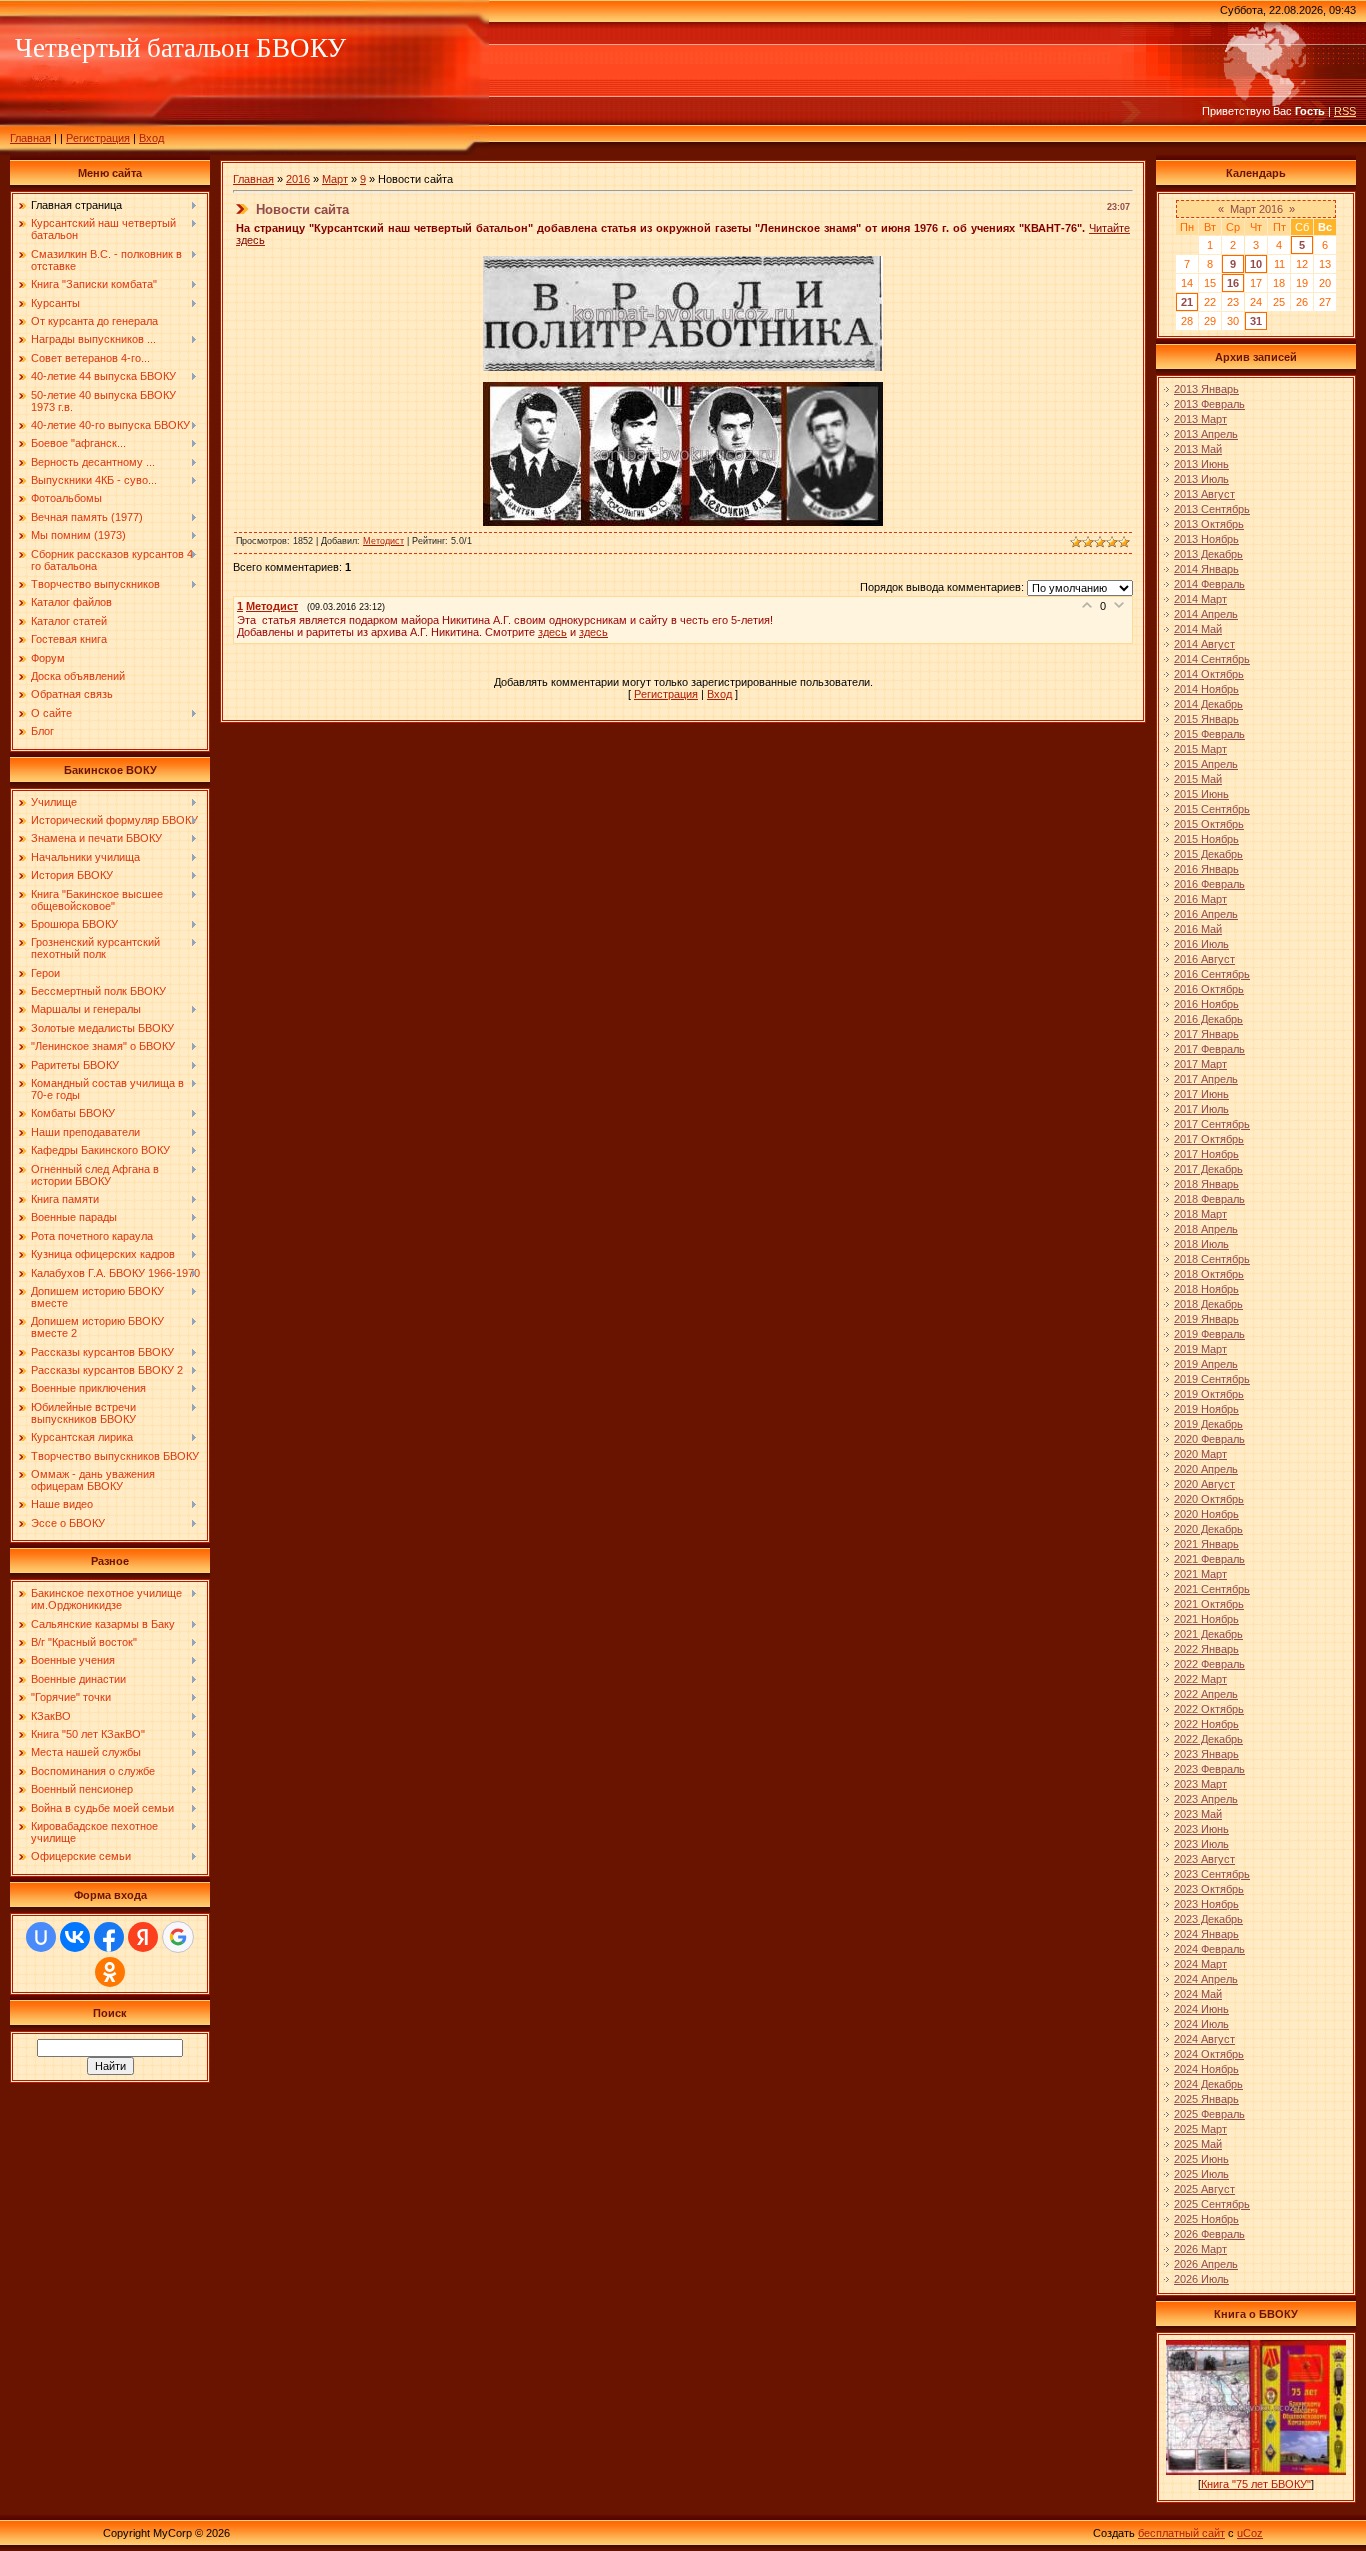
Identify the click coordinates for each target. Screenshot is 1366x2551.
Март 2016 (1256, 209)
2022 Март (1200, 1679)
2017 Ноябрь (1206, 1154)
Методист (383, 541)
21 (1187, 302)
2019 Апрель (1206, 1364)
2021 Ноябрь (1206, 1619)
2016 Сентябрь (1212, 974)
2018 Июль (1201, 1244)
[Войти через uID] (41, 1937)
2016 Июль (1201, 944)
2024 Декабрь (1208, 2084)
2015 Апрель (1206, 764)
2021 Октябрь (1209, 1604)
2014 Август (1204, 644)
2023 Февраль (1209, 1769)
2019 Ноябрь (1206, 1409)
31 (1256, 321)
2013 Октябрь (1209, 524)
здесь (552, 632)
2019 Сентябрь (1212, 1379)
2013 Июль (1201, 479)
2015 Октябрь (1209, 824)
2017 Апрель (1206, 1079)
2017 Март (1200, 1064)
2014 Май (1198, 629)
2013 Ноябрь (1206, 539)
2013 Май (1198, 449)
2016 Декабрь (1208, 1019)
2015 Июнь (1201, 794)
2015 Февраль (1209, 734)
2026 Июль (1201, 2279)
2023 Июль (1201, 1844)
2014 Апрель (1206, 614)
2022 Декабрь (1208, 1739)
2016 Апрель (1206, 914)
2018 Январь (1206, 1184)
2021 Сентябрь (1212, 1589)
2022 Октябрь (1209, 1709)
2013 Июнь (1201, 464)
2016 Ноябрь (1206, 1004)
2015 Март (1200, 749)
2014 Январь (1206, 569)
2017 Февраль (1209, 1049)
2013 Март (1200, 419)
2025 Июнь (1201, 2159)
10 (1256, 264)
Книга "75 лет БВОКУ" (1256, 2484)
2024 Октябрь (1209, 2054)
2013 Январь (1206, 389)
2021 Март (1200, 1574)
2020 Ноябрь (1206, 1514)
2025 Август (1204, 2189)
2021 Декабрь (1208, 1634)
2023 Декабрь (1208, 1919)
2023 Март (1200, 1784)
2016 (298, 179)
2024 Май (1198, 1994)
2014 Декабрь (1208, 704)
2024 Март (1200, 1964)
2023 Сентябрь (1212, 1874)
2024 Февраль (1209, 1949)
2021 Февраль (1209, 1559)
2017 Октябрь (1209, 1139)
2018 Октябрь (1209, 1274)
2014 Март (1200, 599)
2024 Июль (1201, 2024)
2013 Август (1204, 494)
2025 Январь (1206, 2099)
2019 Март (1200, 1349)
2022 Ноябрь (1206, 1724)
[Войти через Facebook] (109, 1937)
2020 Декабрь (1208, 1529)
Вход (151, 138)
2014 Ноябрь (1206, 689)
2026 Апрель (1206, 2264)
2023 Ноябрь (1206, 1904)
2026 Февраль (1209, 2234)
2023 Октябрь (1209, 1889)
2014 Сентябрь (1212, 659)
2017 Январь (1206, 1034)
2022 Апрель (1206, 1694)
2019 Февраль (1209, 1334)
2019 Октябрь (1209, 1394)
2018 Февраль (1209, 1199)
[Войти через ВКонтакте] (75, 1937)
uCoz (1250, 2533)
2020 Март (1200, 1454)
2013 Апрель (1206, 434)
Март (335, 179)
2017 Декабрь (1208, 1169)
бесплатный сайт (1181, 2533)
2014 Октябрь (1209, 674)
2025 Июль (1201, 2174)
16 (1233, 283)
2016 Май (1198, 929)
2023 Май (1198, 1814)
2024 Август (1204, 2039)
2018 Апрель (1206, 1229)
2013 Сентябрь (1212, 509)
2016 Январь (1206, 869)
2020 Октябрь (1209, 1499)
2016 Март (1200, 899)
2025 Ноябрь (1206, 2219)
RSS (1345, 111)
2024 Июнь (1201, 2009)
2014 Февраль (1209, 584)
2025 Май (1198, 2144)
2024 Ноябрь (1206, 2069)
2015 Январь (1206, 719)
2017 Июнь (1201, 1094)
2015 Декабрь (1208, 854)
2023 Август (1204, 1859)
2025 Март (1200, 2129)
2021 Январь (1206, 1544)
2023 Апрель (1206, 1799)
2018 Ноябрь (1206, 1289)
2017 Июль (1201, 1109)
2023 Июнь (1201, 1829)
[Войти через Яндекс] (143, 1937)
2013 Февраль (1209, 404)
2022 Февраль (1209, 1664)
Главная (30, 138)
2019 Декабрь (1208, 1424)
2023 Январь (1206, 1754)
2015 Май (1198, 779)
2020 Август (1204, 1484)
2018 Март (1200, 1214)
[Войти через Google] (178, 1937)
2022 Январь (1206, 1649)
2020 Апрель (1206, 1469)
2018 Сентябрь (1212, 1259)
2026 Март (1200, 2249)
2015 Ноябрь (1206, 839)
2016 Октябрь (1209, 989)
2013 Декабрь (1208, 554)
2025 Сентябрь (1212, 2204)
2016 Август (1204, 959)
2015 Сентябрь (1212, 809)
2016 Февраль (1209, 884)
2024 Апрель (1206, 1979)
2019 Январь (1206, 1319)
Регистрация (98, 138)
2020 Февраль (1209, 1439)
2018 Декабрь (1208, 1304)
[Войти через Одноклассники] (110, 1972)
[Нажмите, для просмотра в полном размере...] (683, 367)
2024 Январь (1206, 1934)
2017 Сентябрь (1212, 1124)
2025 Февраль (1209, 2114)
